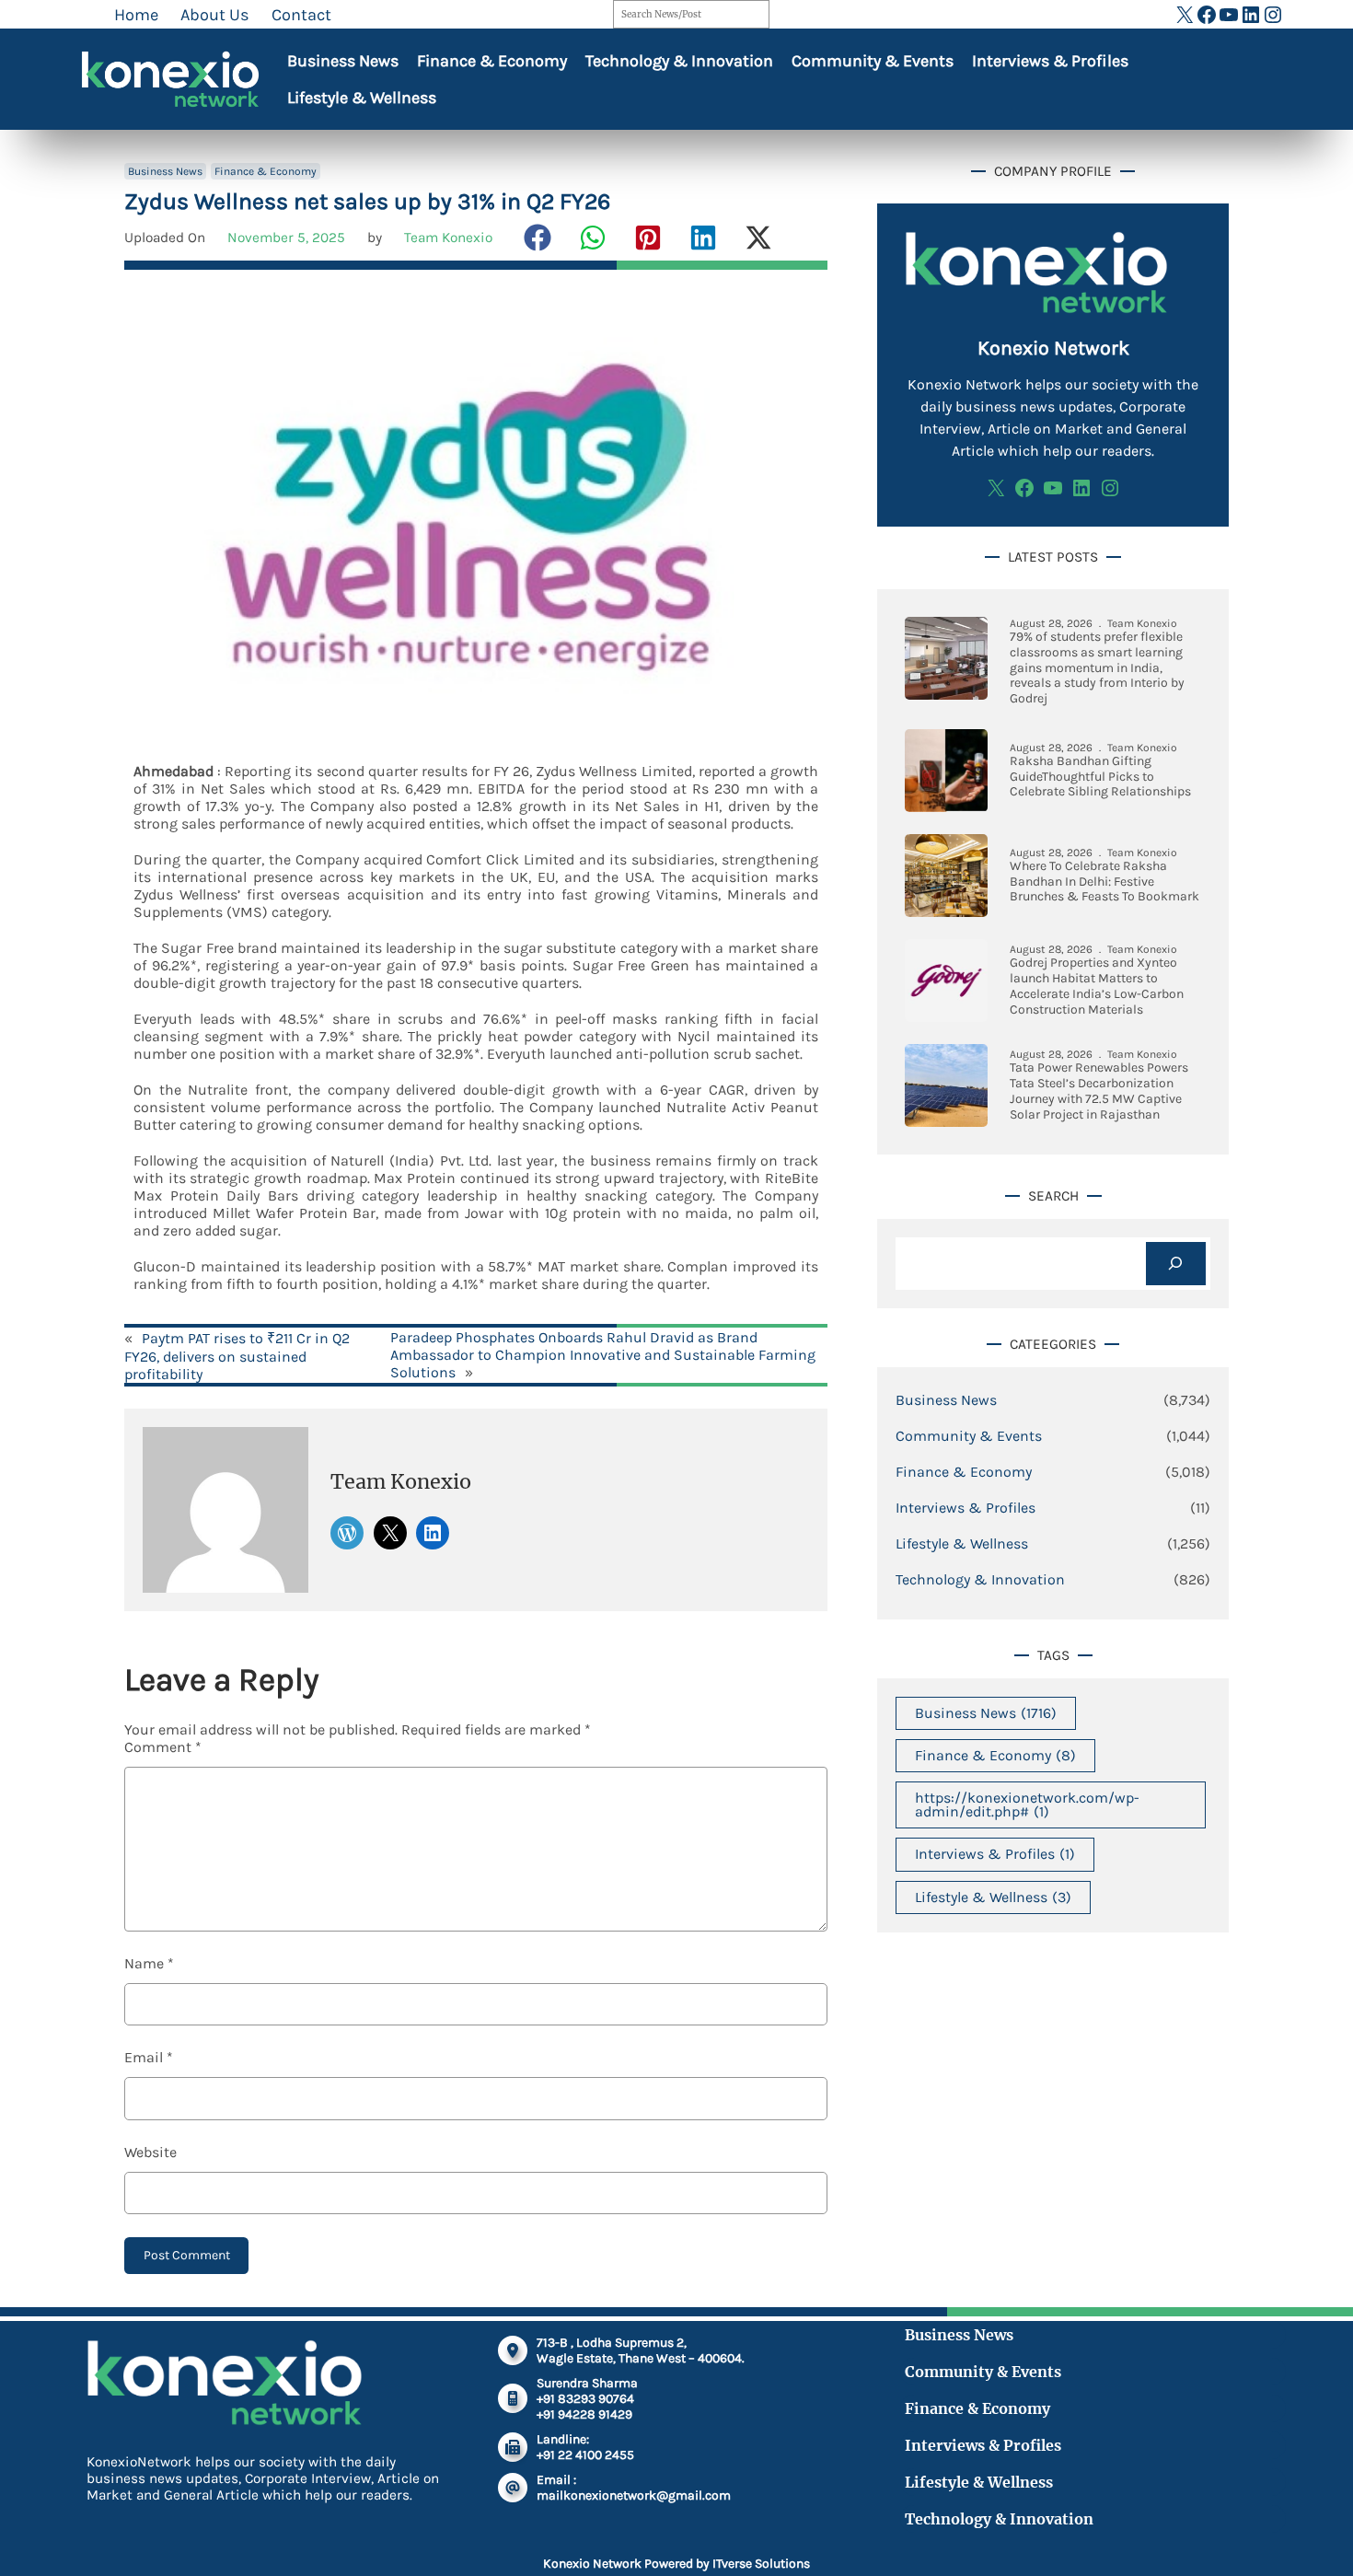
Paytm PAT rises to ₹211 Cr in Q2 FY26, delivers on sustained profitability (237, 1356)
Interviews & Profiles (1050, 61)
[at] (513, 2488)
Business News (343, 61)
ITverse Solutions (761, 2564)
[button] (538, 238)
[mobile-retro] (513, 2398)
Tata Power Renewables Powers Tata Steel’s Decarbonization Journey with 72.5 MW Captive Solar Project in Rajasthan (1099, 1091)
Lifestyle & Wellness (362, 98)
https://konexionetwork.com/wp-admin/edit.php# (1027, 1804)
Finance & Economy (492, 61)
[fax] (513, 2447)
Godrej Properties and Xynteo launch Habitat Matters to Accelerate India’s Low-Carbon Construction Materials (1097, 986)
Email (149, 2057)
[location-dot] (513, 2350)
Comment (163, 1747)
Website (150, 2152)
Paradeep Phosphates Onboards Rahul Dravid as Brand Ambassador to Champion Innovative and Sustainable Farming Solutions (603, 1355)
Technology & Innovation (679, 61)
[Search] (1176, 1264)
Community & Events (873, 61)
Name (149, 1963)
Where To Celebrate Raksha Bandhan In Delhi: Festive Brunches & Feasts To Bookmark (1104, 882)
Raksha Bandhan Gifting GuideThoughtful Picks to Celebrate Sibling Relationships (1100, 777)
